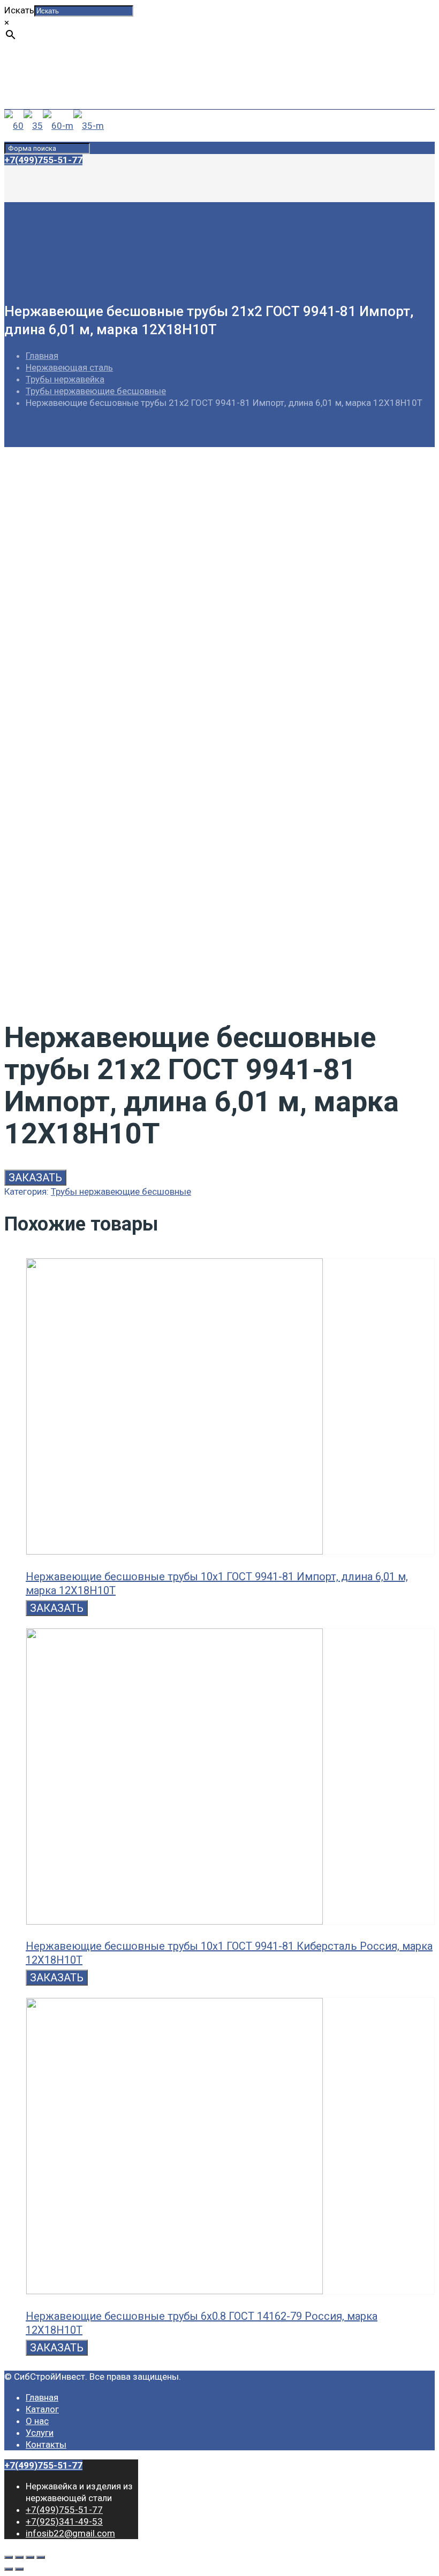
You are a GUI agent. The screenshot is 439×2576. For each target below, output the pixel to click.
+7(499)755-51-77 (64, 71)
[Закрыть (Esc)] (9, 2557)
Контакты (46, 2444)
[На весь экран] (30, 2557)
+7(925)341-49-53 (64, 82)
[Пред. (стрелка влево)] (9, 2569)
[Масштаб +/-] (41, 2557)
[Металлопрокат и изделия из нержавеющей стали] (54, 126)
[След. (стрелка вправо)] (19, 2569)
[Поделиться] (19, 2557)
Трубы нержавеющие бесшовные (96, 391)
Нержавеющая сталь (69, 367)
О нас (37, 2421)
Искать (19, 10)
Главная (42, 356)
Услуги (40, 2433)
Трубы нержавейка (65, 379)
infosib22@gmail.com (70, 94)
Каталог (42, 2409)
